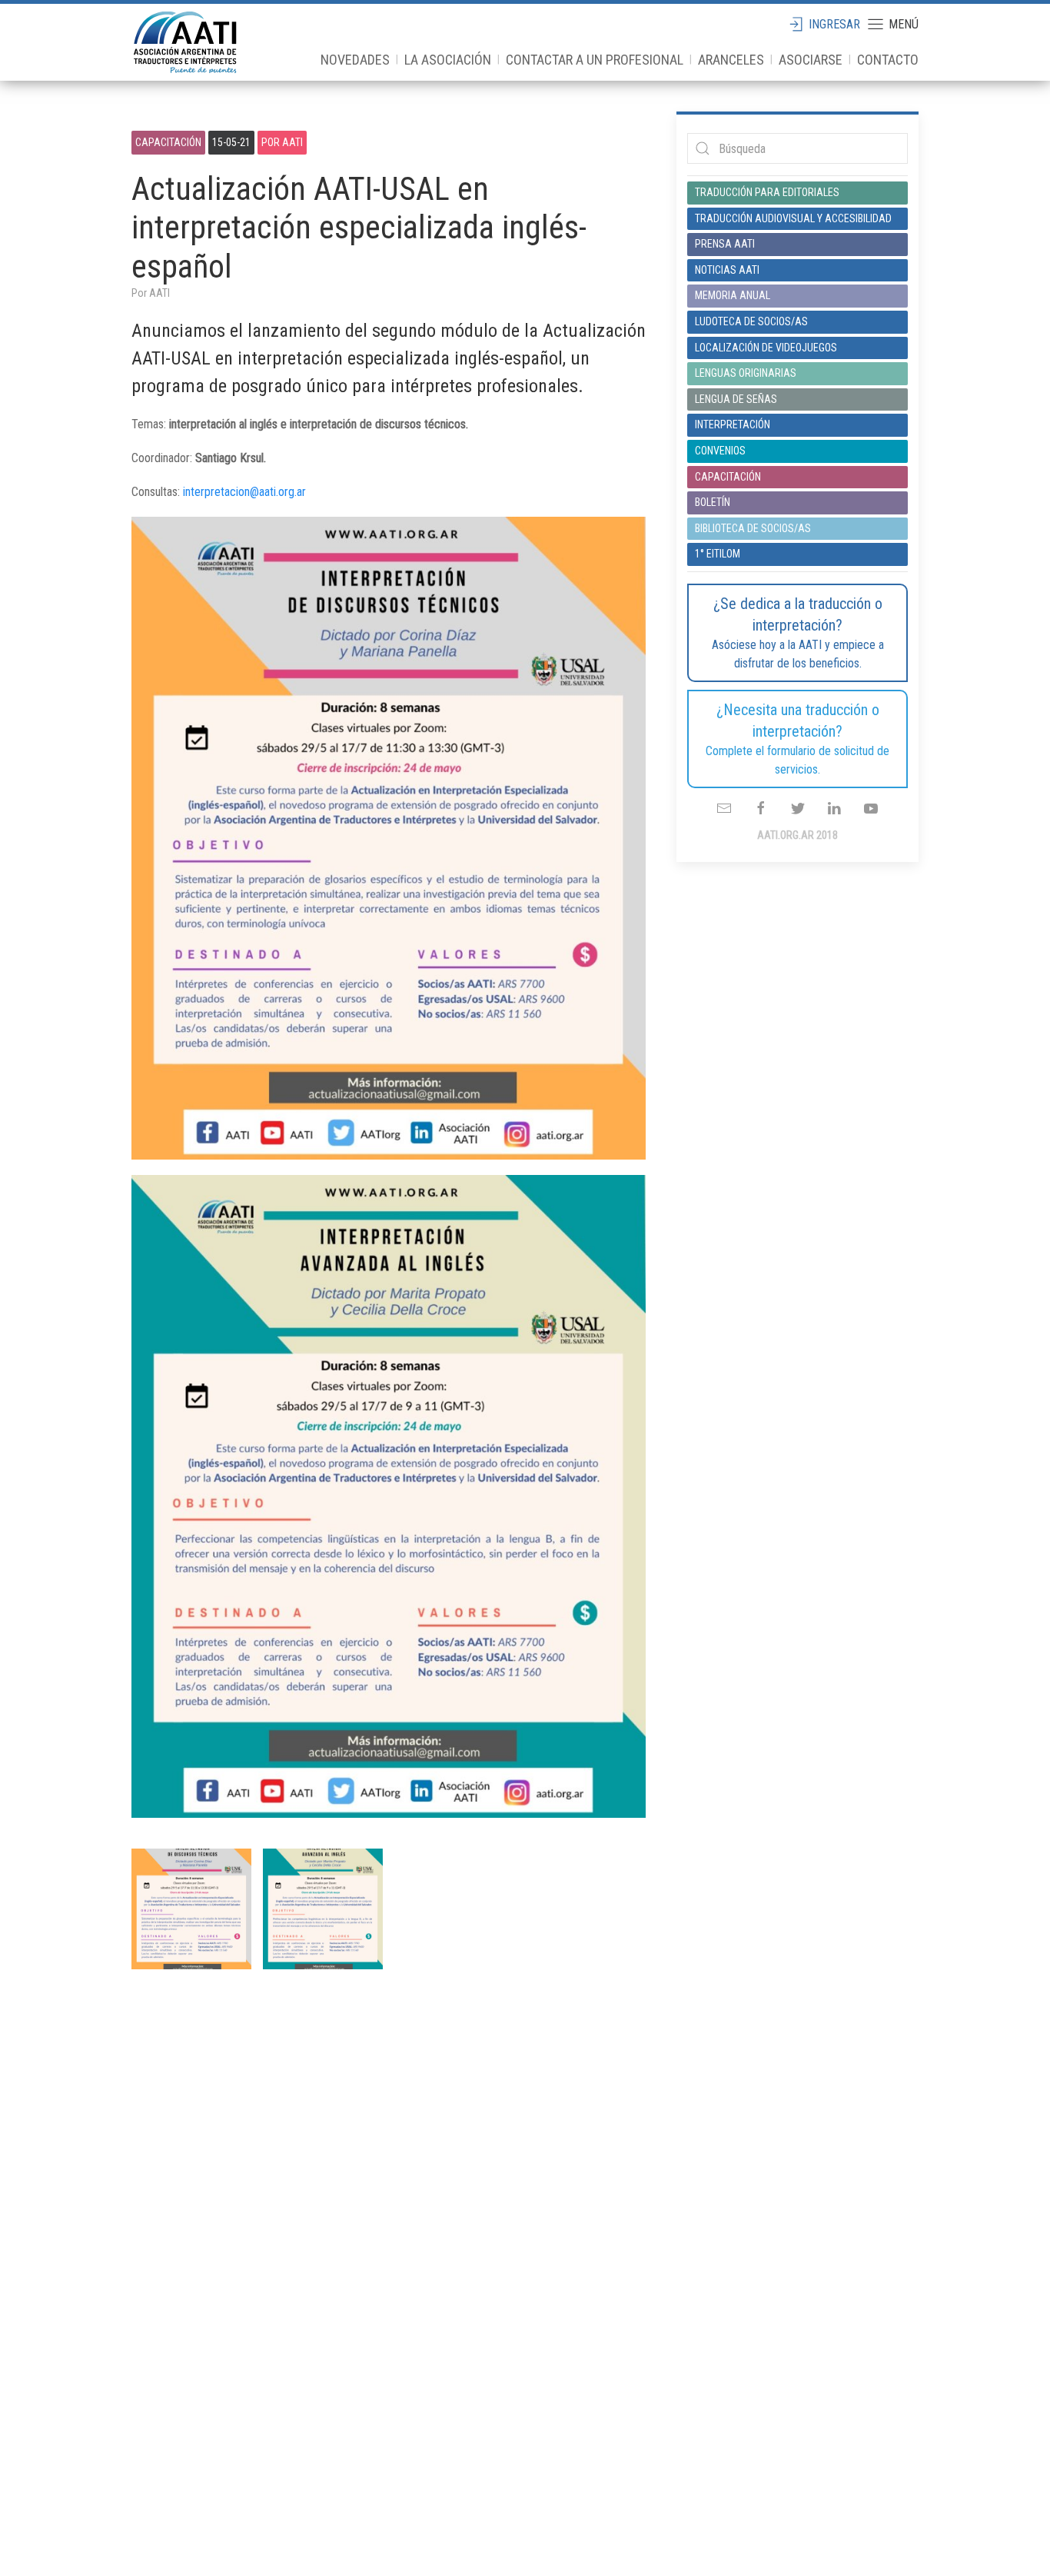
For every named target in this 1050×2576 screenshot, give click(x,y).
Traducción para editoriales (767, 192)
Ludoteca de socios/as (751, 321)
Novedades (355, 60)
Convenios (720, 451)
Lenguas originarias (746, 373)
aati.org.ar (185, 42)
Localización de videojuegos (766, 348)
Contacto (888, 60)
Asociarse (811, 60)
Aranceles (731, 60)
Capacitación (168, 142)
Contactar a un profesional (595, 60)
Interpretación (733, 424)
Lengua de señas (736, 399)
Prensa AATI (725, 244)
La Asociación (448, 60)
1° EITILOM (718, 554)
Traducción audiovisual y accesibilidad (793, 218)
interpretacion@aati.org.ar (244, 492)
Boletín (713, 502)
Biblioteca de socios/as (753, 528)
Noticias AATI (727, 270)
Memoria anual (733, 295)
